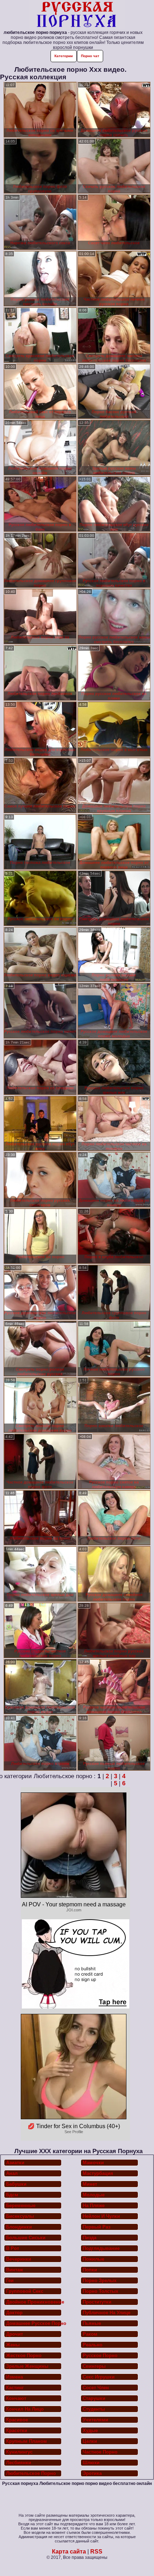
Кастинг (15, 2388)
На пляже (94, 2205)
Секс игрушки (99, 2377)
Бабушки (16, 2184)
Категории (64, 56)
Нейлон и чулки (101, 2216)
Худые (90, 2430)
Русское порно (100, 2355)
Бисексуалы (20, 2216)
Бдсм (12, 2195)
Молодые (94, 2195)
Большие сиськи (26, 2238)
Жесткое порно (24, 2355)
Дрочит (15, 2334)
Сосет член (96, 2388)
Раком (90, 2334)
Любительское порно (31, 2473)
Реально (93, 2345)
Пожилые (93, 2259)
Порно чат (90, 56)
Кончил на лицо (25, 2409)
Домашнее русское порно (34, 2323)
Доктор (14, 2313)
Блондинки (19, 2227)
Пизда (90, 2238)
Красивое (17, 2420)
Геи (10, 2280)
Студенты (94, 2409)
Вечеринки (19, 2259)
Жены (13, 2345)
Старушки (94, 2398)
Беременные (21, 2205)
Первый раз (97, 2227)
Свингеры (94, 2366)
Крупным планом (27, 2441)
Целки (90, 2441)
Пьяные (92, 2323)
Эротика (92, 2473)
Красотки (17, 2430)
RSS (96, 2552)
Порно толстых (100, 2291)
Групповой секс (25, 2291)
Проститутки (97, 2302)
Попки (90, 2270)
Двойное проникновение (34, 2302)
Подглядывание (101, 2248)
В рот (13, 2248)
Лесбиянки (19, 2463)
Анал (12, 2173)
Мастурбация (98, 2173)
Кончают (16, 2398)
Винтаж (15, 2270)
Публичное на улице (107, 2313)
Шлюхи (91, 2463)
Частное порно (100, 2452)
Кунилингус (19, 2452)
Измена (15, 2377)
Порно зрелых (100, 2280)
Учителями (95, 2420)
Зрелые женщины (27, 2366)
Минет (90, 2184)
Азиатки (15, 2163)
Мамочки (93, 2163)
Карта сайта (69, 2552)
